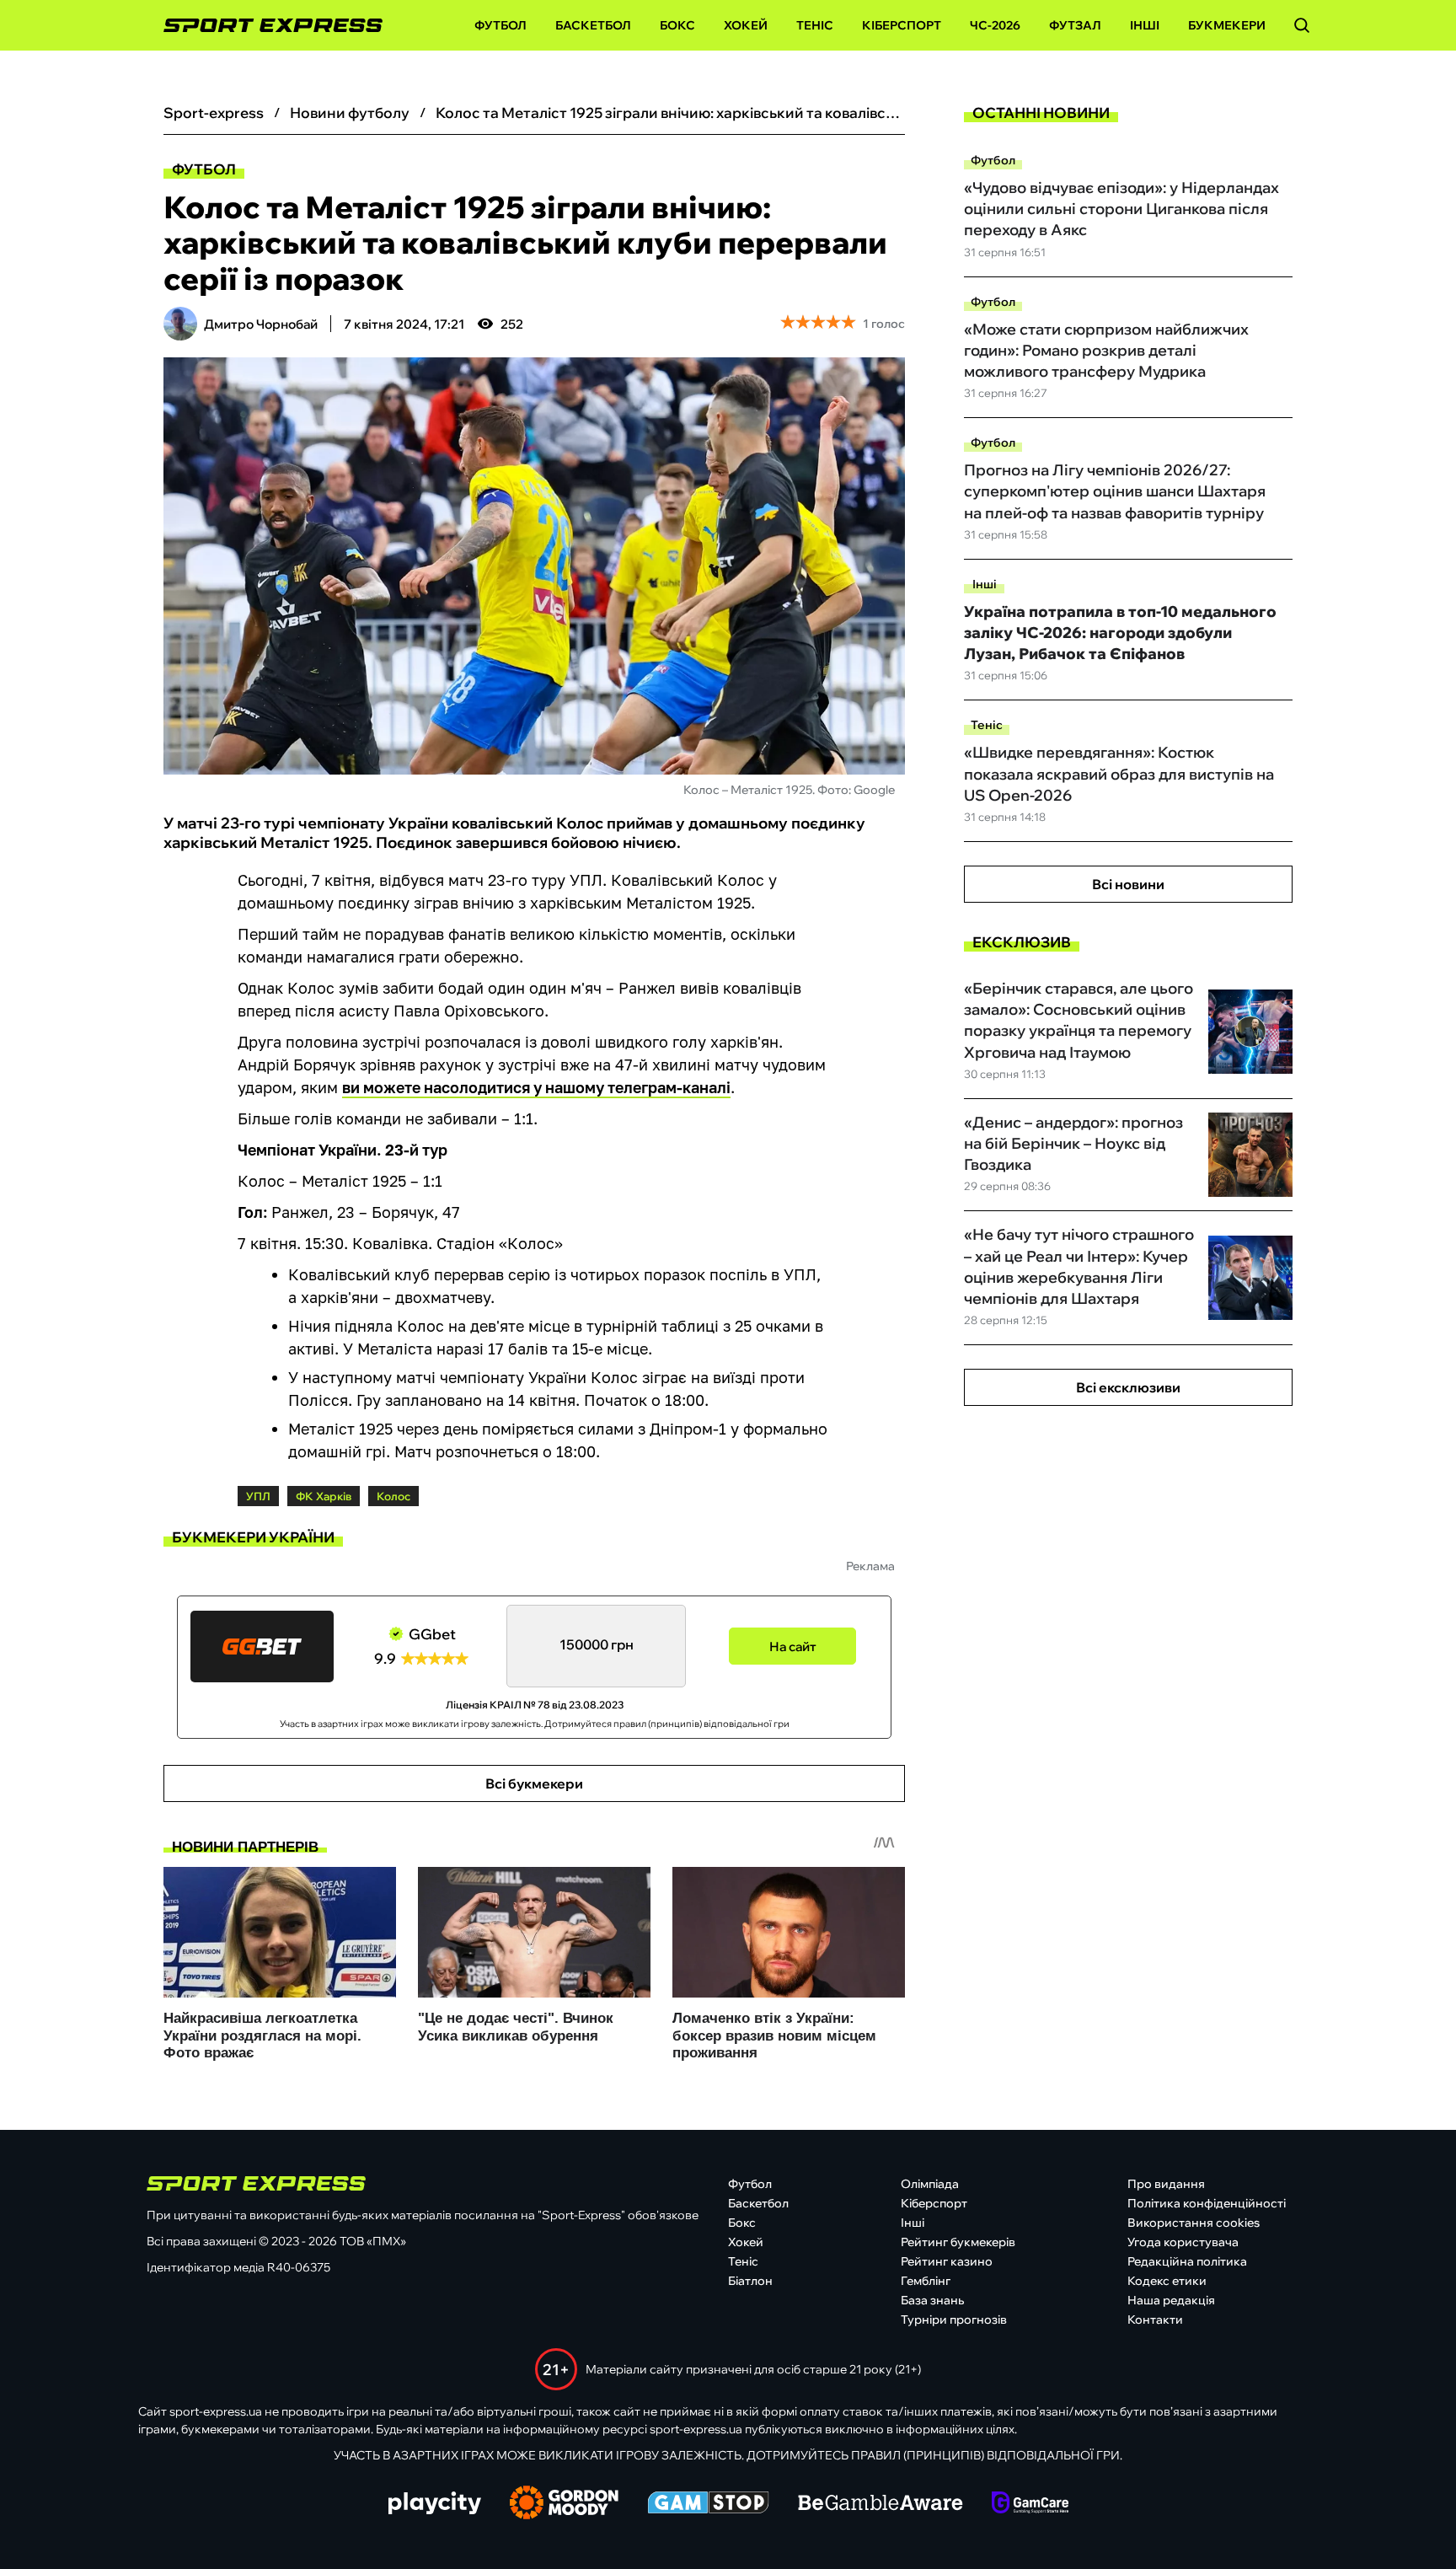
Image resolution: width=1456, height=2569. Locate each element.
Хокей (746, 25)
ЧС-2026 (995, 25)
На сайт (793, 1647)
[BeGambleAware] (881, 2504)
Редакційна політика (1187, 2261)
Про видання (1166, 2184)
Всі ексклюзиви (1128, 1387)
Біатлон (750, 2281)
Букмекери (1227, 25)
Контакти (1155, 2320)
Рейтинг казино (947, 2261)
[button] (1302, 25)
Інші (1145, 25)
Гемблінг (926, 2281)
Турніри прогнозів (954, 2320)
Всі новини (1128, 884)
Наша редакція (1171, 2300)
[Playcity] (435, 2505)
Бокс (677, 25)
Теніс (815, 25)
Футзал (1075, 25)
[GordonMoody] (564, 2504)
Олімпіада (930, 2184)
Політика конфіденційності (1207, 2203)
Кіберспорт (902, 25)
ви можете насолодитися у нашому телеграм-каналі (536, 1087)
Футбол (500, 25)
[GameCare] (1030, 2504)
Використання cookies (1194, 2223)
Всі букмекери (534, 1783)
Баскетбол (593, 25)
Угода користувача (1183, 2242)
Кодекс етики (1167, 2281)
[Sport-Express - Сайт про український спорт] (265, 26)
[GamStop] (708, 2504)
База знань (932, 2300)
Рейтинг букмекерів (958, 2242)
